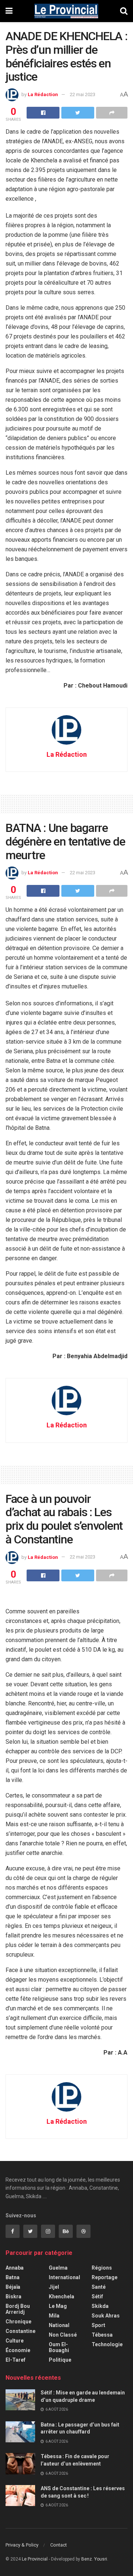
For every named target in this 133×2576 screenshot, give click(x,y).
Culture (15, 2341)
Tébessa (102, 2335)
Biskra (13, 2296)
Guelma (58, 2268)
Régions (102, 2268)
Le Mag (58, 2306)
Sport (98, 2325)
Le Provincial (35, 2559)
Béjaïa (13, 2287)
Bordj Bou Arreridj (18, 2309)
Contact (59, 2545)
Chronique (18, 2322)
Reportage (105, 2277)
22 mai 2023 (83, 94)
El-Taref (16, 2360)
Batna (13, 2277)
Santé (99, 2287)
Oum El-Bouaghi (59, 2347)
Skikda (100, 2306)
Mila (54, 2316)
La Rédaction (43, 94)
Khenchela (62, 2296)
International (64, 2277)
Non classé (63, 2335)
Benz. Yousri (94, 2559)
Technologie (107, 2344)
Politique (60, 2360)
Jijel (54, 2287)
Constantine (21, 2331)
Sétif (97, 2296)
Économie (18, 2350)
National (59, 2325)
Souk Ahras (106, 2316)
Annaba (15, 2268)
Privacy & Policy (22, 2545)
